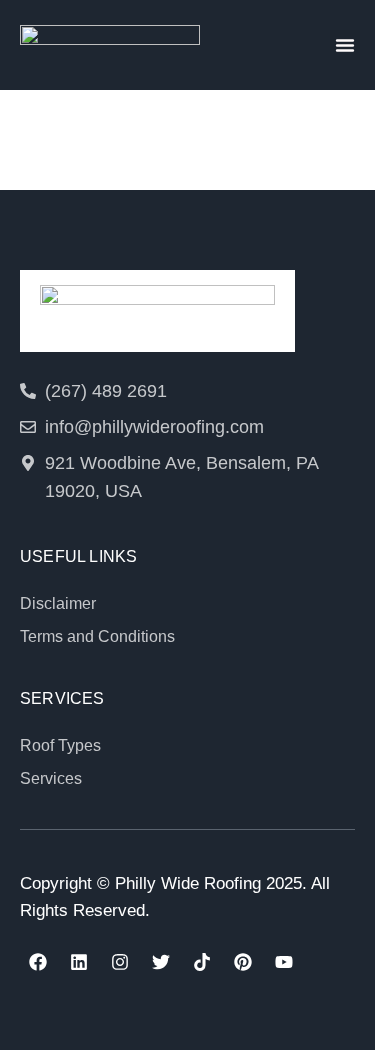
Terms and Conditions (97, 636)
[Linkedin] (79, 962)
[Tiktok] (202, 962)
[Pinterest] (243, 962)
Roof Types (60, 745)
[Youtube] (284, 962)
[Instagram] (120, 962)
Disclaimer (58, 603)
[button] (345, 45)
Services (51, 778)
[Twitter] (161, 962)
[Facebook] (38, 962)
